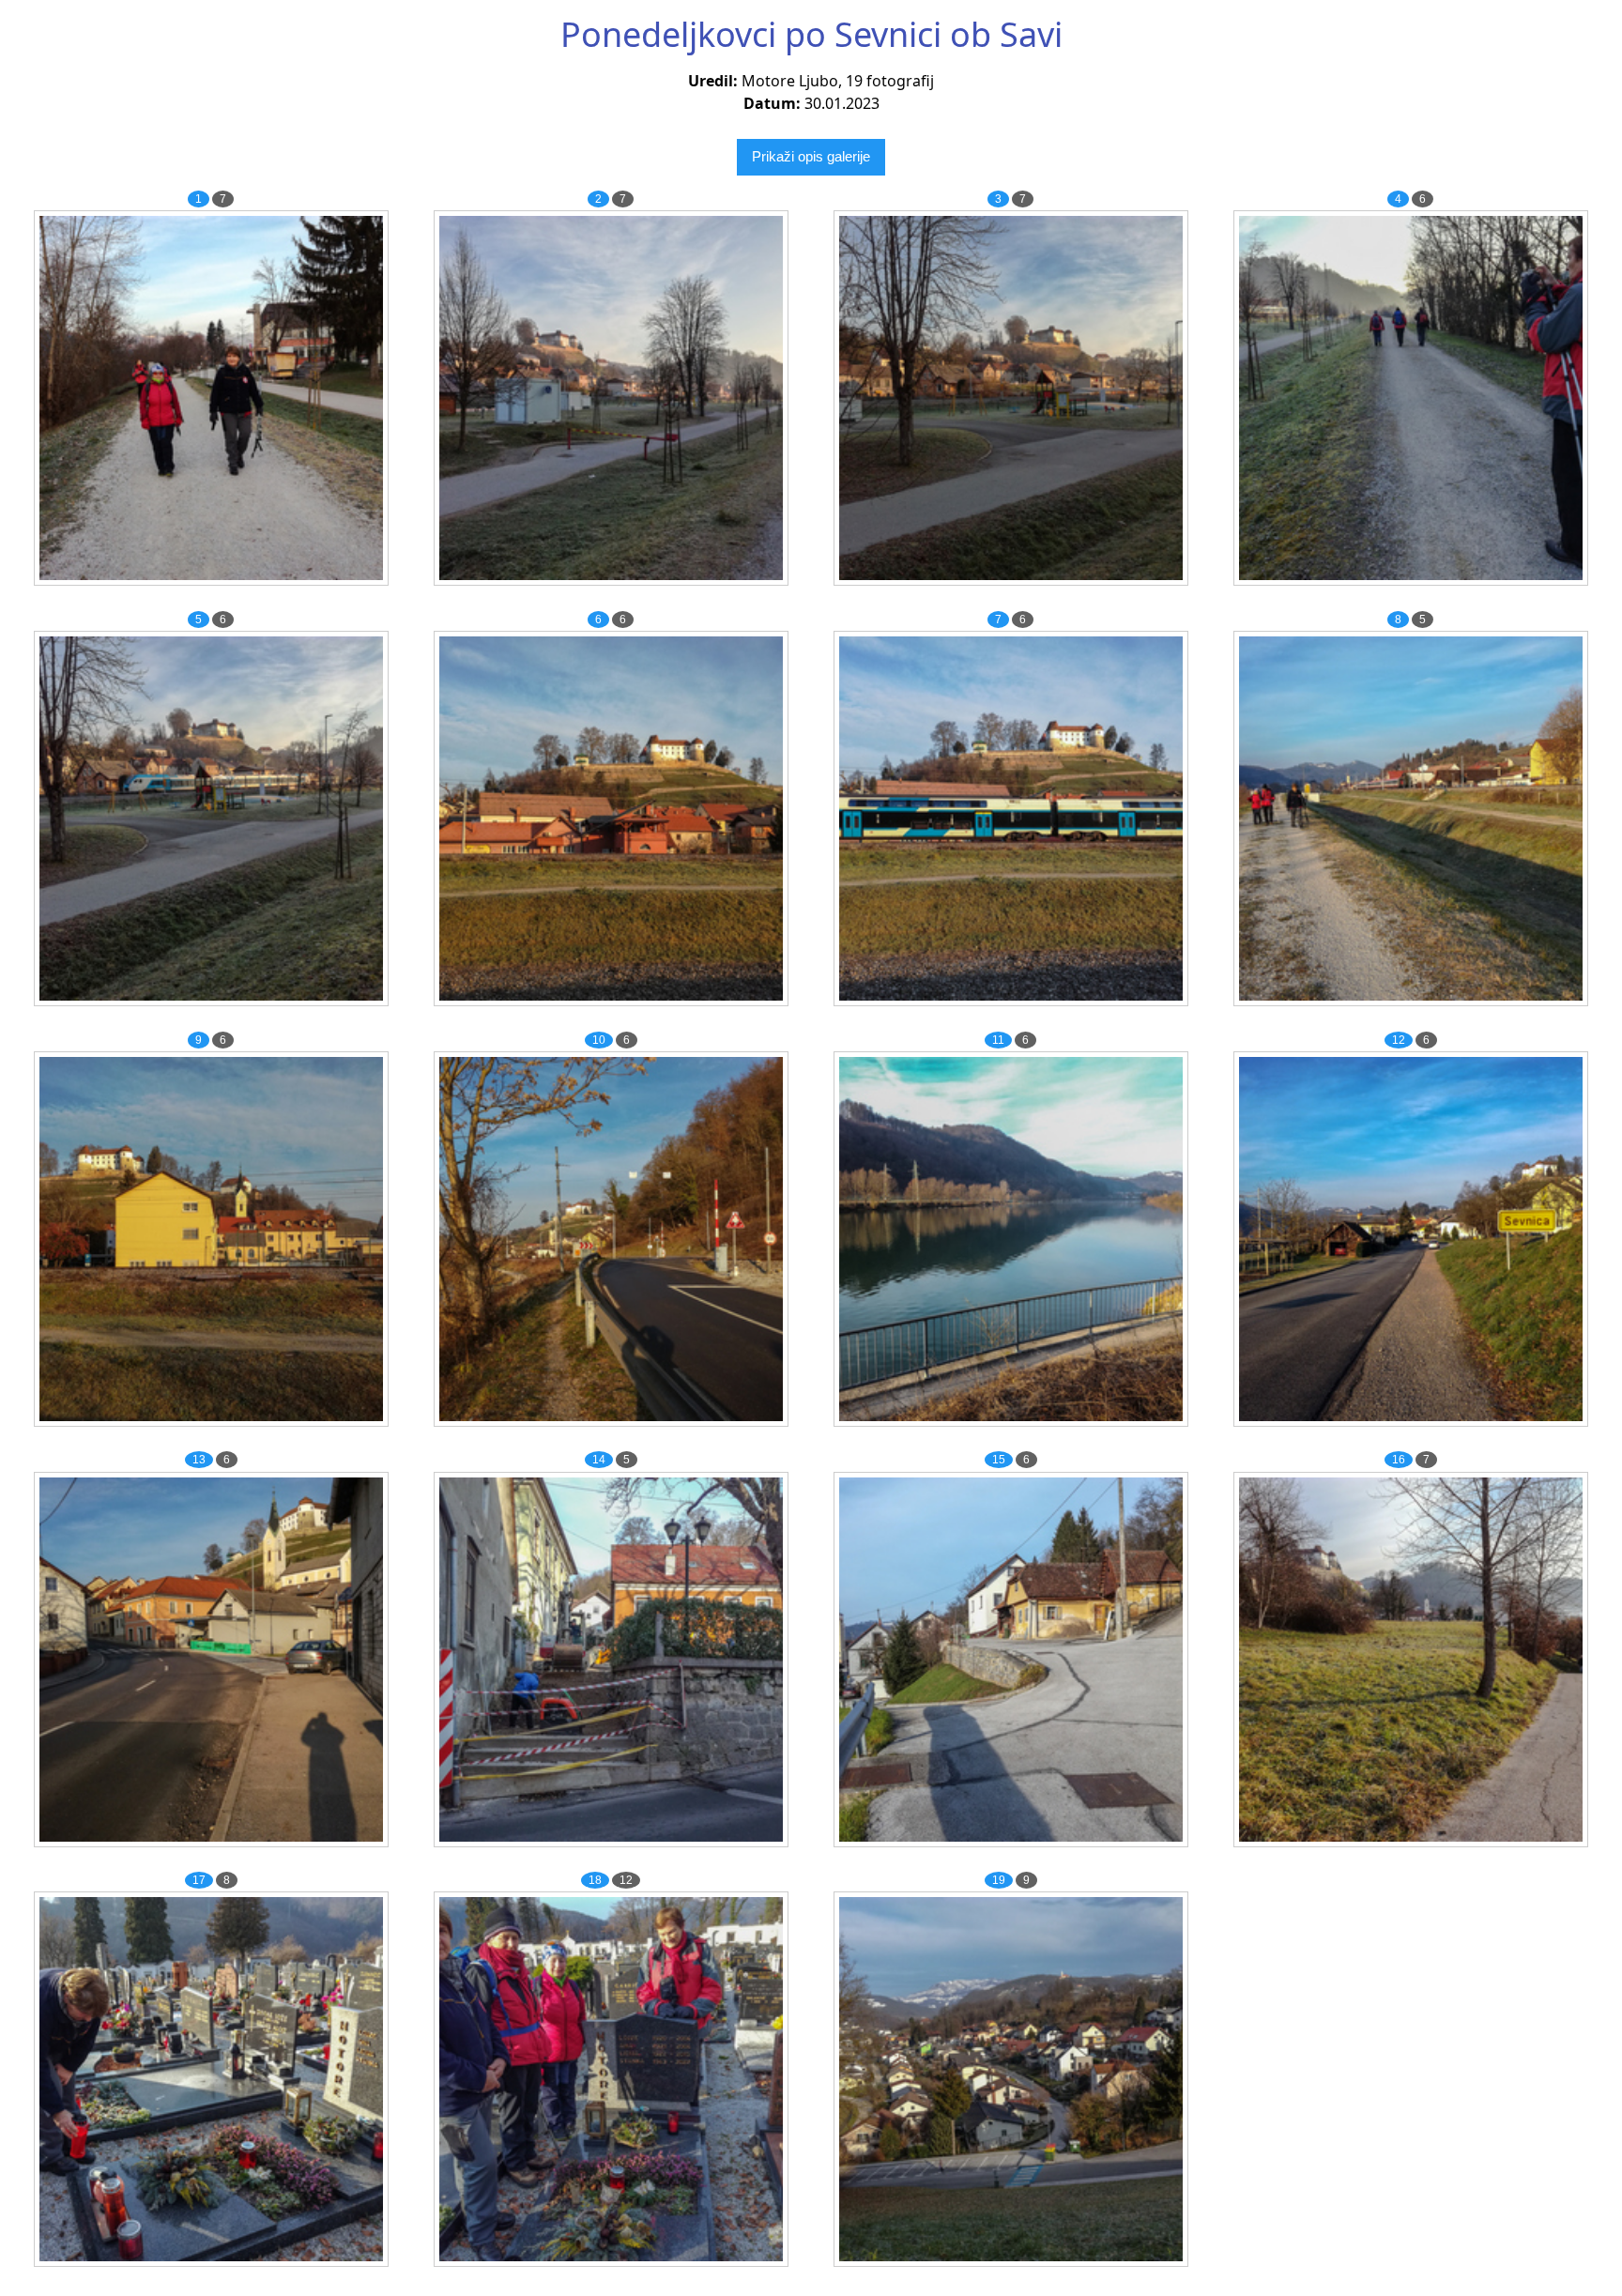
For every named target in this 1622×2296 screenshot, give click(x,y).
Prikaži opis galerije (811, 156)
